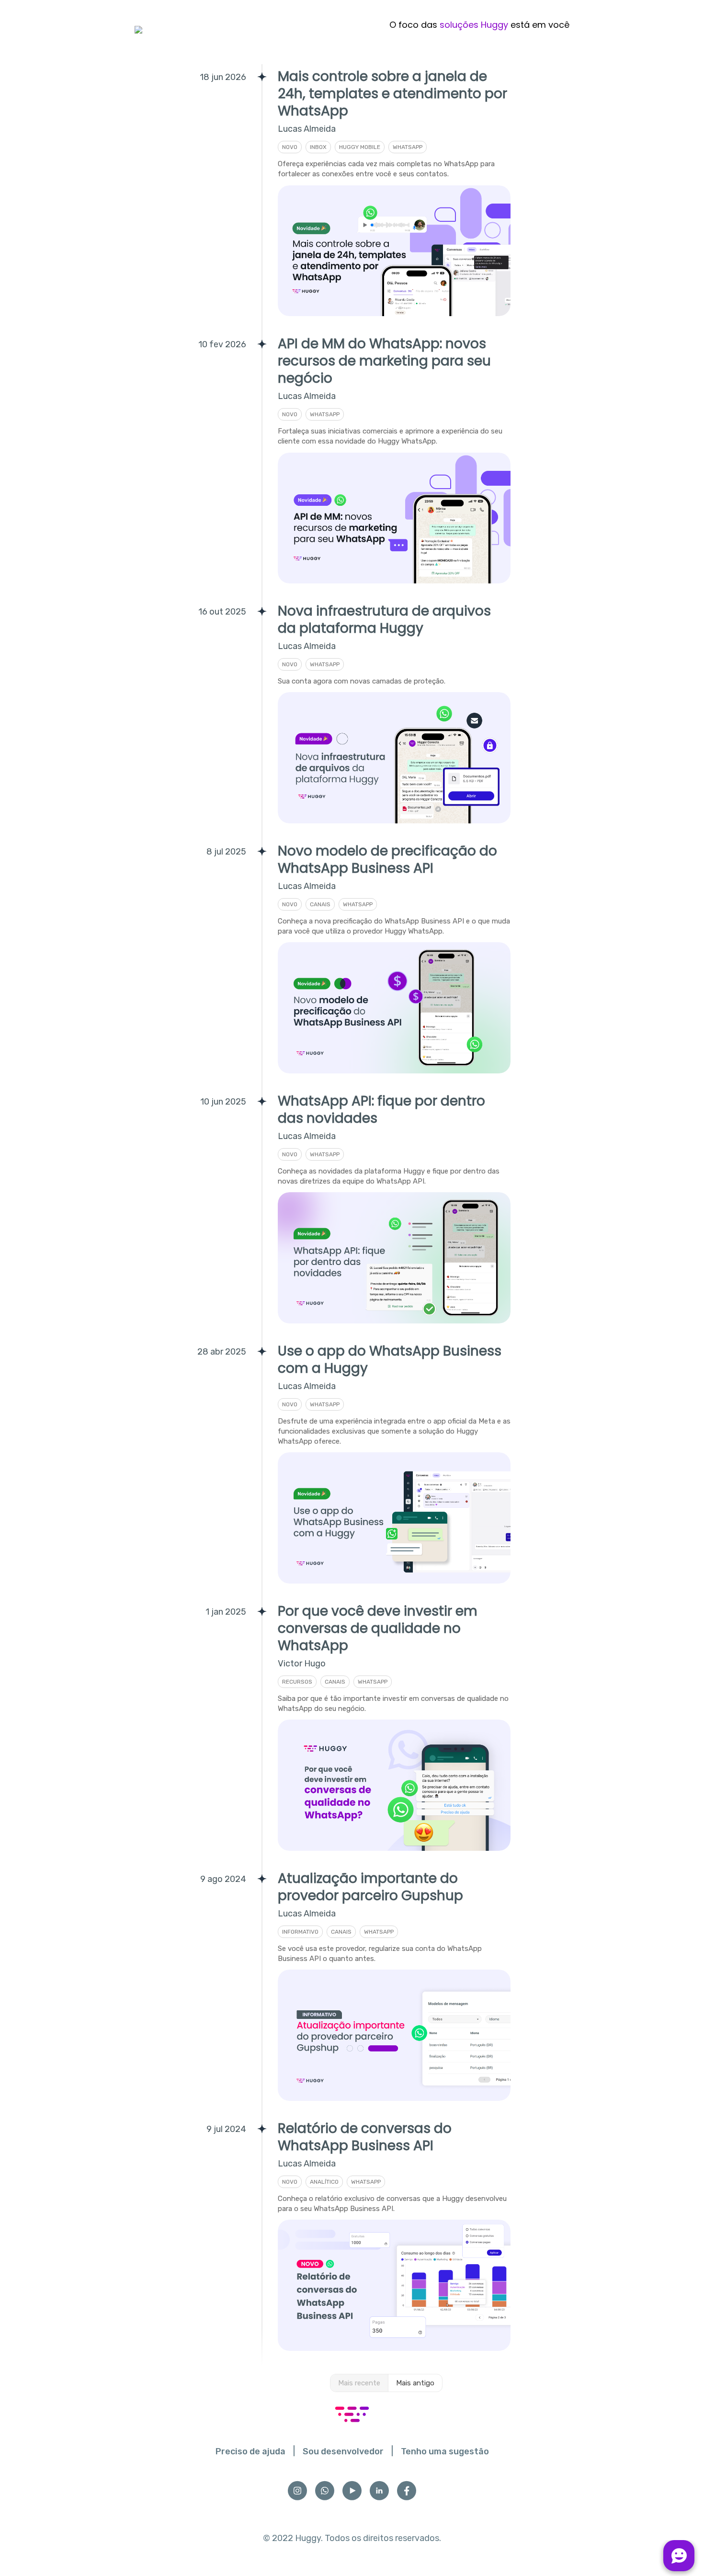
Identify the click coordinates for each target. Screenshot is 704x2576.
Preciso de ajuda (250, 2451)
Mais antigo (415, 2383)
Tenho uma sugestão (445, 2451)
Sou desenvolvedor (343, 2451)
